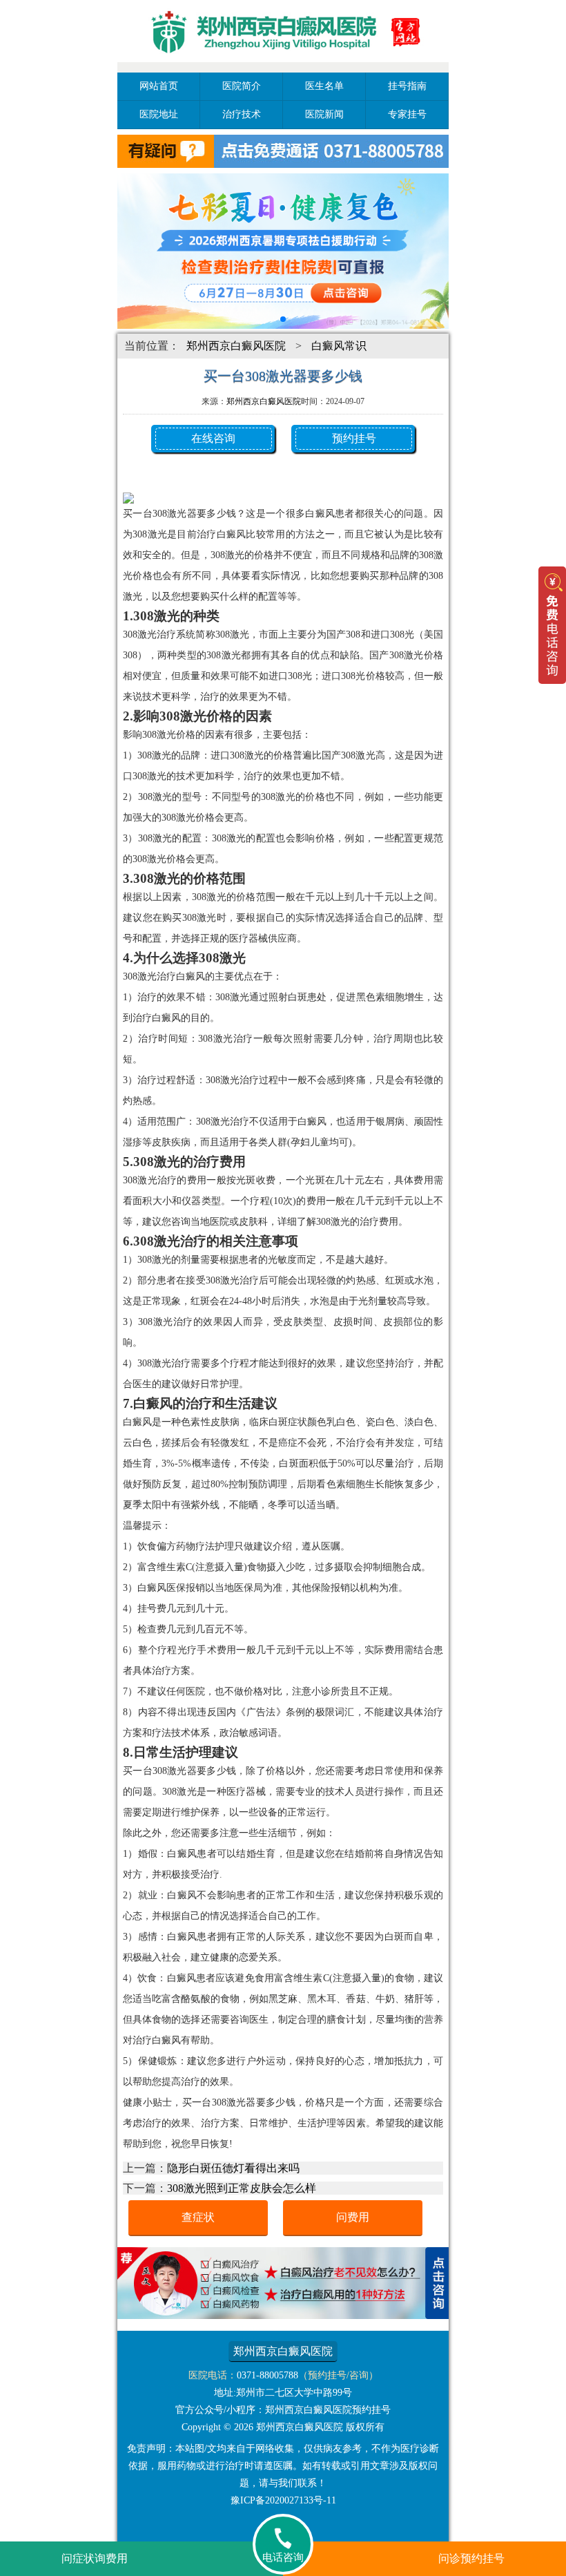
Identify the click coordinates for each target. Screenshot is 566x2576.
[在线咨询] (283, 2315)
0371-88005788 (267, 2375)
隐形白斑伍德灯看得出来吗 (233, 2168)
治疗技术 (242, 114)
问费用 (353, 2217)
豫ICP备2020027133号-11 (283, 2500)
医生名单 (324, 86)
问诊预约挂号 (471, 2558)
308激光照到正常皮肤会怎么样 (242, 2188)
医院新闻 (324, 114)
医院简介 (242, 86)
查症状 (198, 2217)
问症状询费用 (95, 2558)
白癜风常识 (339, 346)
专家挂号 (407, 114)
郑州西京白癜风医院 (236, 346)
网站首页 (159, 86)
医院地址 (159, 114)
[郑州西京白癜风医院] (283, 64)
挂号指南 (407, 86)
